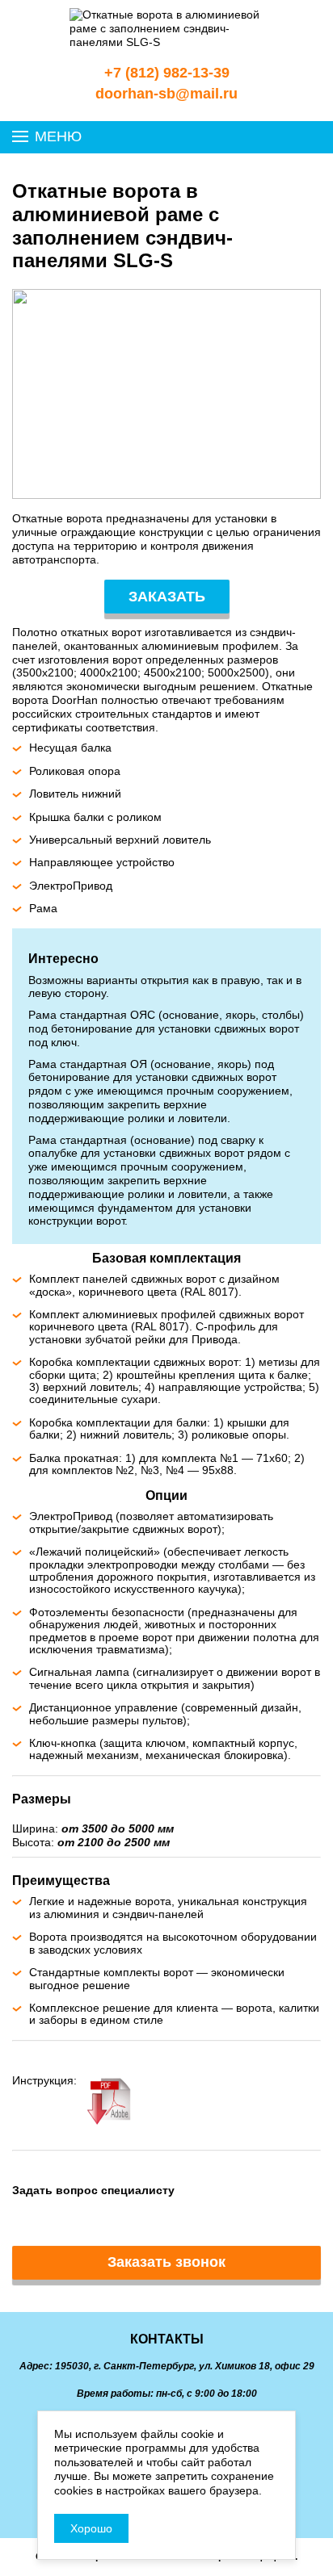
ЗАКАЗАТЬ (167, 597)
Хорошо (91, 2528)
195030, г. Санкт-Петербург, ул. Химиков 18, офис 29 (185, 2366)
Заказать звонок (166, 2262)
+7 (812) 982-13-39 (167, 73)
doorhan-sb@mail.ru (166, 94)
